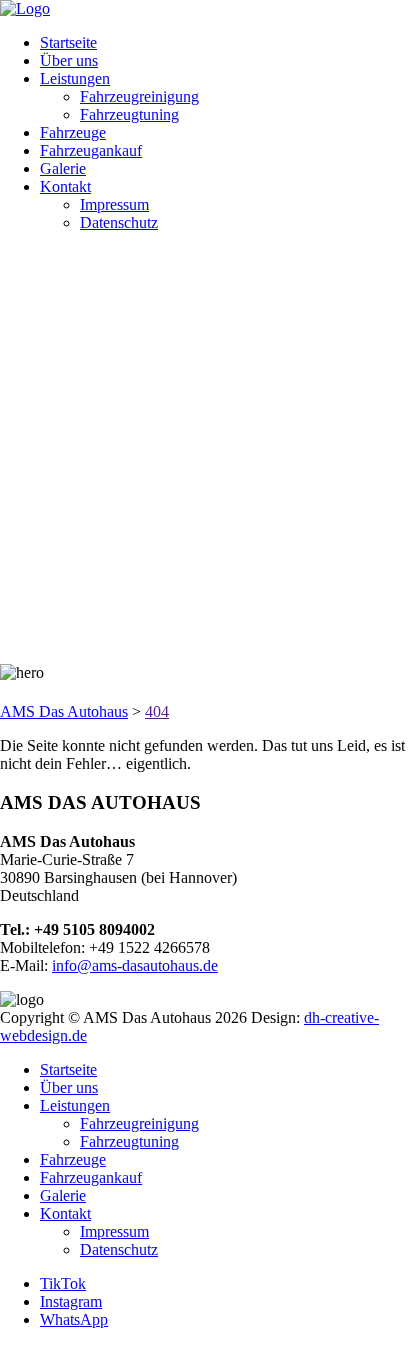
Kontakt (65, 186)
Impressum (114, 204)
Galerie (63, 168)
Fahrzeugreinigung (139, 96)
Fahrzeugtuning (129, 114)
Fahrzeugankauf (91, 150)
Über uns (69, 60)
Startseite (68, 42)
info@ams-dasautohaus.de (135, 965)
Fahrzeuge (73, 132)
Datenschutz (119, 222)
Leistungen (75, 78)
